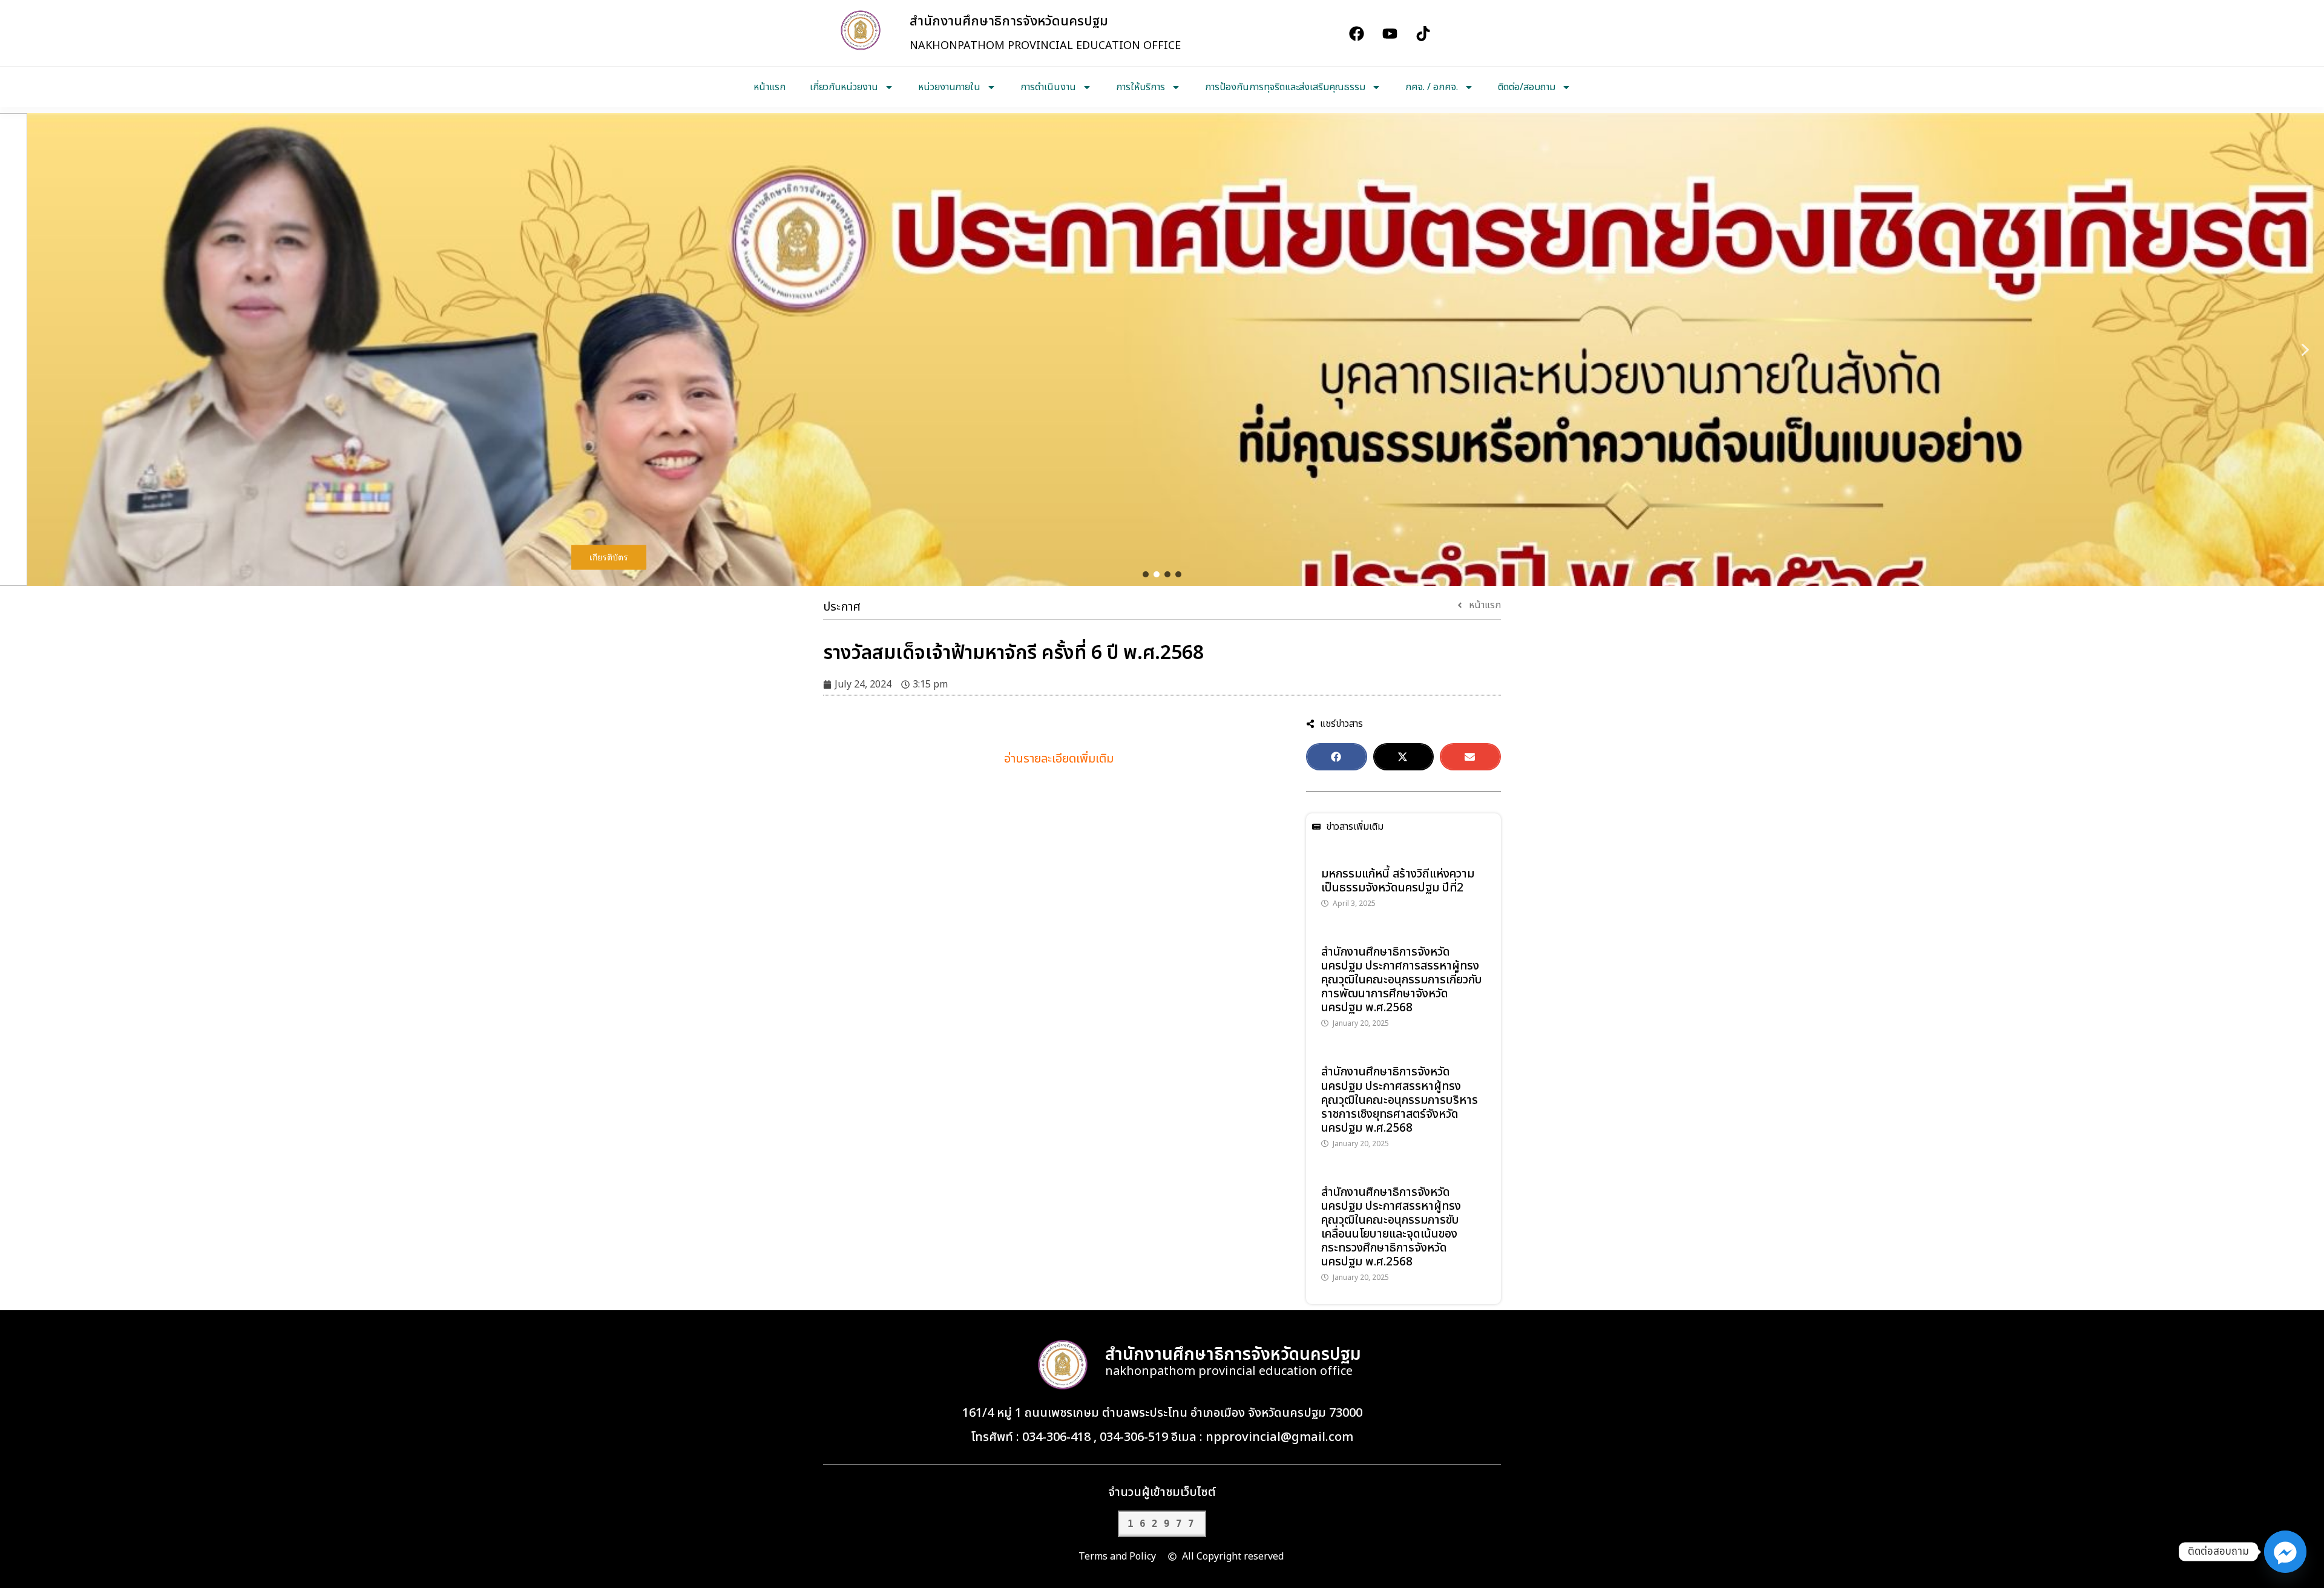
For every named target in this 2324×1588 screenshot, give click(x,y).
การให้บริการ (1141, 87)
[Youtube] (1390, 33)
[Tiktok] (1423, 33)
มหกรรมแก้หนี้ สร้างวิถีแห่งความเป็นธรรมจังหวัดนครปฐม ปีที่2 (1398, 881)
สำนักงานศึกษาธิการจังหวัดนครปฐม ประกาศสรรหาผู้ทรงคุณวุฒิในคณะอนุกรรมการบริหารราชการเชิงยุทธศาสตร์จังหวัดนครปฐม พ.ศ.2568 (1400, 1100)
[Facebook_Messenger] (2285, 1552)
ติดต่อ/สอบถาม (1527, 87)
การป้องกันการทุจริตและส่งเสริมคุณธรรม (1285, 87)
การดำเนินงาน (1048, 87)
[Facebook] (1356, 33)
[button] (19, 350)
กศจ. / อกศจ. (1432, 87)
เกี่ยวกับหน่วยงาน (844, 87)
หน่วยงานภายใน (949, 87)
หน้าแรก (770, 87)
